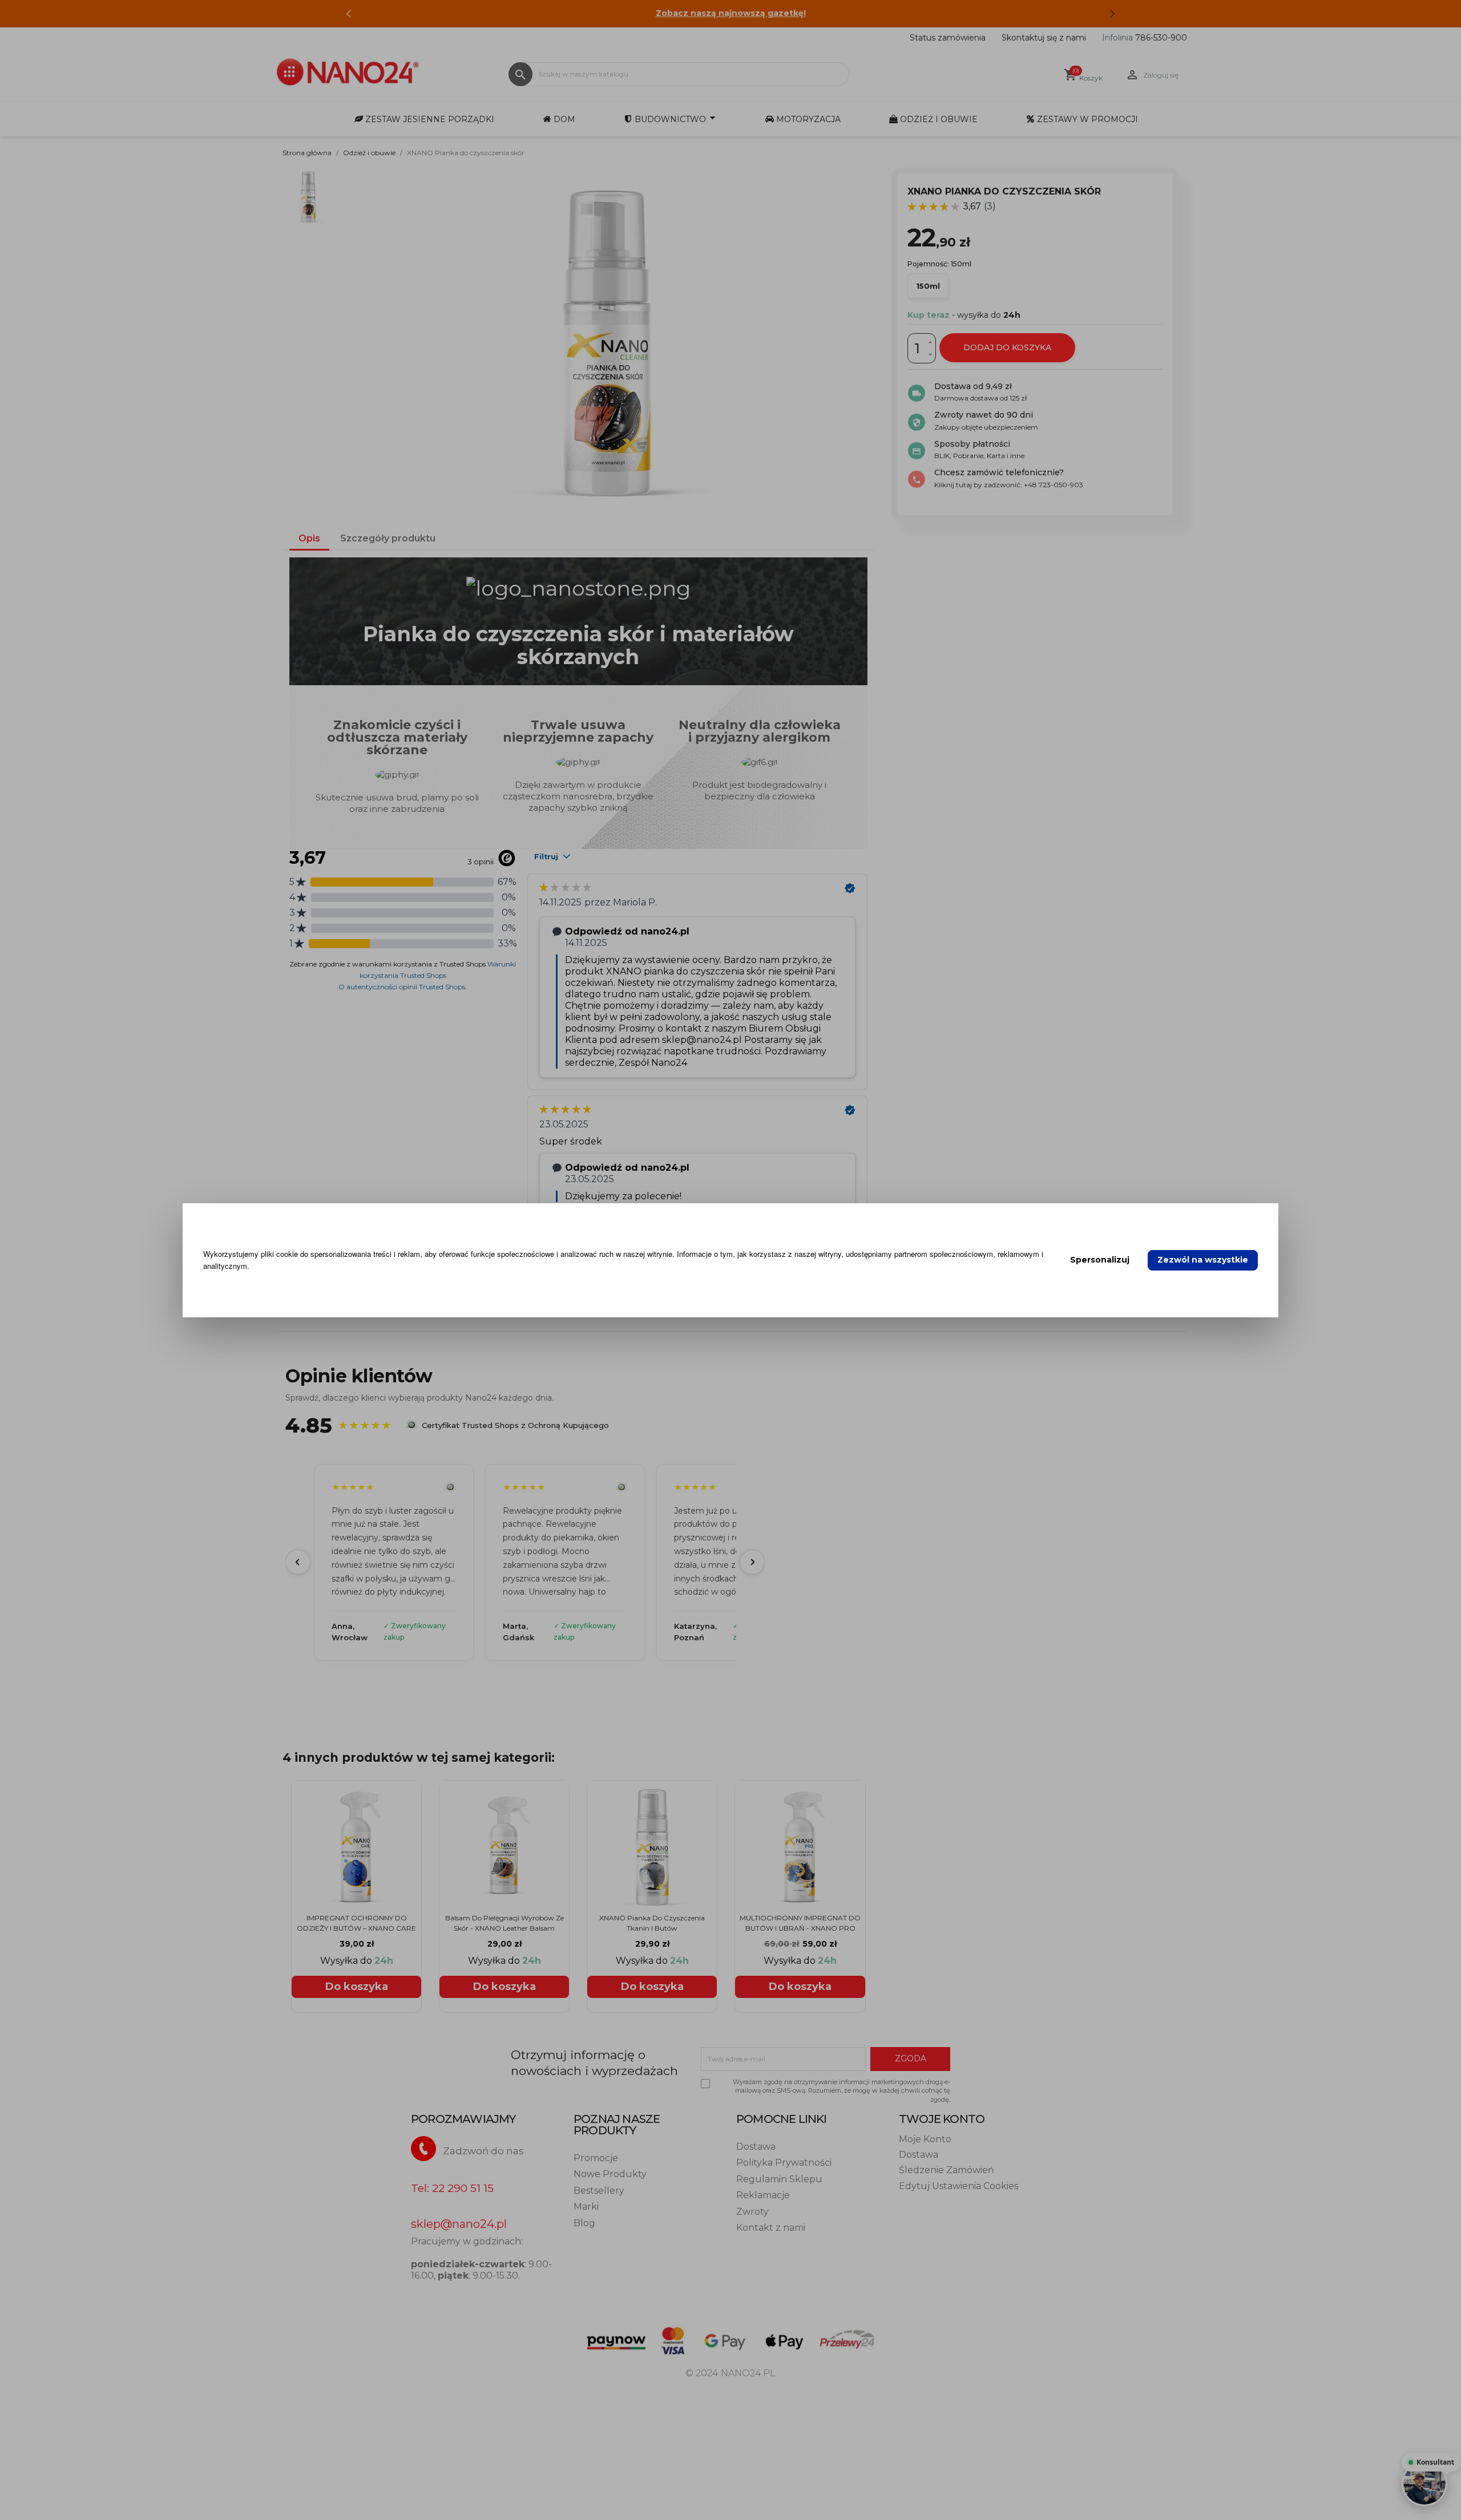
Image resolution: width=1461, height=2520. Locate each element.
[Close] (945, 1113)
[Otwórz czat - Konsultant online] (1424, 2483)
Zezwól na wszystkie (1203, 1260)
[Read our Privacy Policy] (711, 1325)
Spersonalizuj (1100, 1260)
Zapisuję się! (622, 1382)
